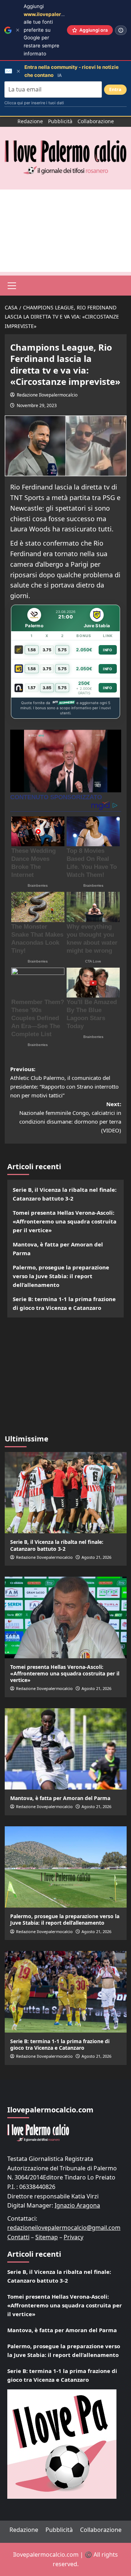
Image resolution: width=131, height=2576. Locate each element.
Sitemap (47, 2237)
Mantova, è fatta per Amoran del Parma (58, 1249)
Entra (115, 89)
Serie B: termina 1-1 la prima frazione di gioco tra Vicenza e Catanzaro (64, 1303)
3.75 (47, 650)
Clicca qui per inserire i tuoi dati (34, 103)
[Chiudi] (18, 30)
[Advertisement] (65, 231)
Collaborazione (96, 121)
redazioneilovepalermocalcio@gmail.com (64, 2228)
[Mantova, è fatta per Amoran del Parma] (66, 1749)
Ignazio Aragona (77, 2205)
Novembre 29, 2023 (37, 405)
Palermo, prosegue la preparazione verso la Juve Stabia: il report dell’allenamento (61, 1276)
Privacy (74, 2237)
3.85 (47, 688)
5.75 (62, 650)
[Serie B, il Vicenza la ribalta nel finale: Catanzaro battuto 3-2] (66, 1493)
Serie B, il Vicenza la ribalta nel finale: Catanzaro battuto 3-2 (65, 1194)
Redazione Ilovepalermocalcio (47, 395)
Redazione (30, 121)
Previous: (64, 1082)
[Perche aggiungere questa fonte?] (121, 30)
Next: (70, 1117)
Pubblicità (60, 121)
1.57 (32, 688)
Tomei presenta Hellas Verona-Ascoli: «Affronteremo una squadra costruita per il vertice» (65, 1221)
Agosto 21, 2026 (96, 1557)
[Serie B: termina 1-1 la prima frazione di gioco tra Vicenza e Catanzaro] (66, 1992)
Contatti (18, 2237)
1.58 (32, 650)
